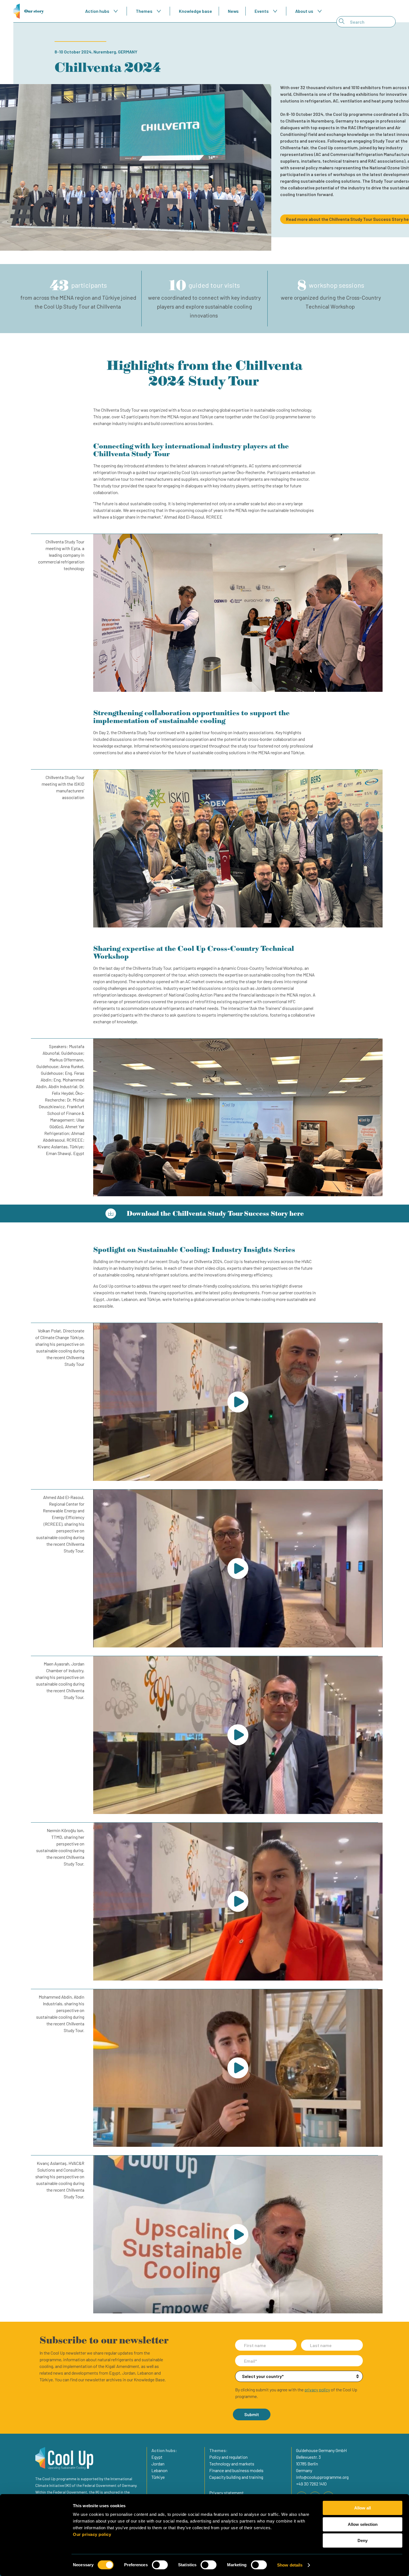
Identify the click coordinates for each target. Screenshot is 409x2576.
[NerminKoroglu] (238, 1902)
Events (262, 11)
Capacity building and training (236, 2477)
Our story (34, 11)
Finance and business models (236, 2470)
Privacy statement (226, 2493)
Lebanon (159, 2470)
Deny (363, 2540)
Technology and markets (232, 2464)
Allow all (363, 2508)
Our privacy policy (92, 2534)
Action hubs (97, 11)
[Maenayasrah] (238, 1735)
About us (304, 11)
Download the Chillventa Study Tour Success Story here (214, 1213)
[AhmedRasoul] (238, 1568)
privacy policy (317, 2390)
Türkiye (158, 2477)
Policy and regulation (228, 2457)
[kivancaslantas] (238, 2234)
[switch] (160, 2565)
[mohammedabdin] (238, 2068)
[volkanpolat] (238, 1402)
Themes (144, 11)
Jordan (158, 2464)
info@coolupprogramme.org (322, 2477)
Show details (290, 2565)
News (233, 11)
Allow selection (363, 2524)
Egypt (157, 2457)
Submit (252, 2414)
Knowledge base (195, 11)
